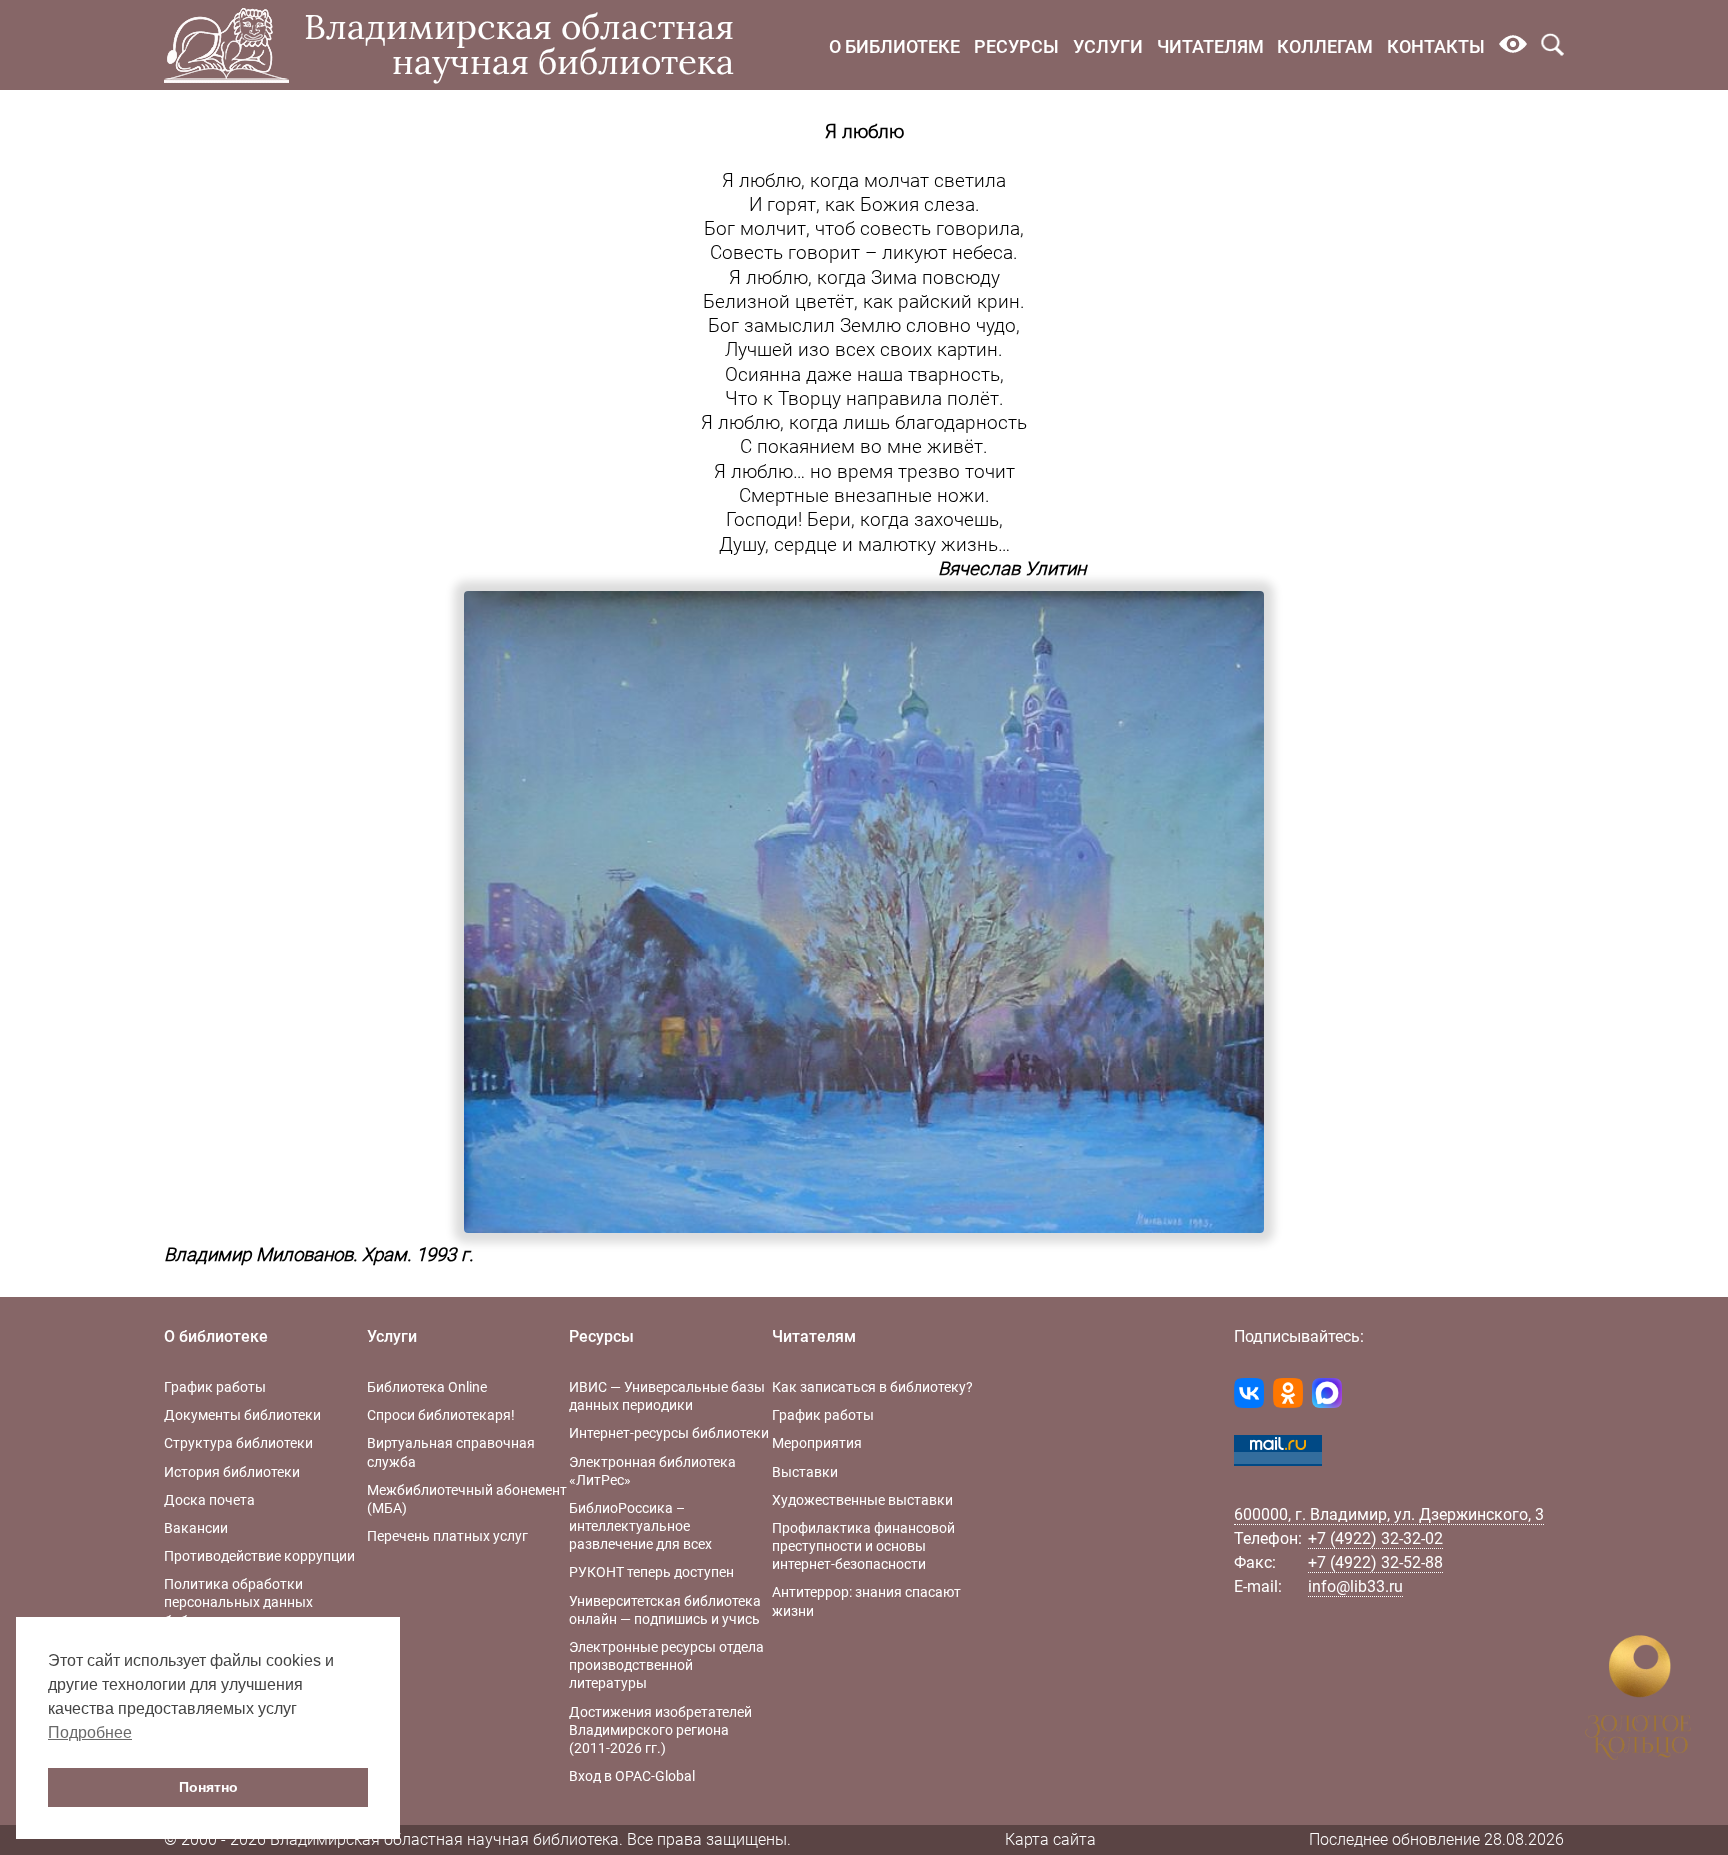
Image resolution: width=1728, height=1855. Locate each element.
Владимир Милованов (258, 1255)
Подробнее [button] (90, 1732)
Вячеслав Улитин (1012, 569)
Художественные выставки (862, 1500)
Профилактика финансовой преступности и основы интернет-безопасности (863, 1546)
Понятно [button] (208, 1787)
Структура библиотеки (238, 1443)
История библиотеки (232, 1472)
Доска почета (209, 1500)
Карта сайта (1050, 1839)
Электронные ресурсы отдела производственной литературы (666, 1665)
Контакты (1436, 46)
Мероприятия (817, 1443)
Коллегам (1325, 46)
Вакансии (196, 1528)
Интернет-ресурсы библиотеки (669, 1433)
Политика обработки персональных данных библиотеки (238, 1602)
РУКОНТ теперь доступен (651, 1572)
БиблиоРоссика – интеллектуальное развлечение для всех (640, 1526)
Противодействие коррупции (259, 1556)
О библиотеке (894, 46)
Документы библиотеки (242, 1415)
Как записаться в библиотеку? (872, 1387)
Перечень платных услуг (447, 1536)
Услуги (1108, 46)
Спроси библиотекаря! (441, 1415)
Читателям (1210, 46)
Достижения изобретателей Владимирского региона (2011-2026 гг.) (660, 1730)
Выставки (805, 1472)
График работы (215, 1387)
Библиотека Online (427, 1387)
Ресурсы (1016, 46)
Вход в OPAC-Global (632, 1776)
